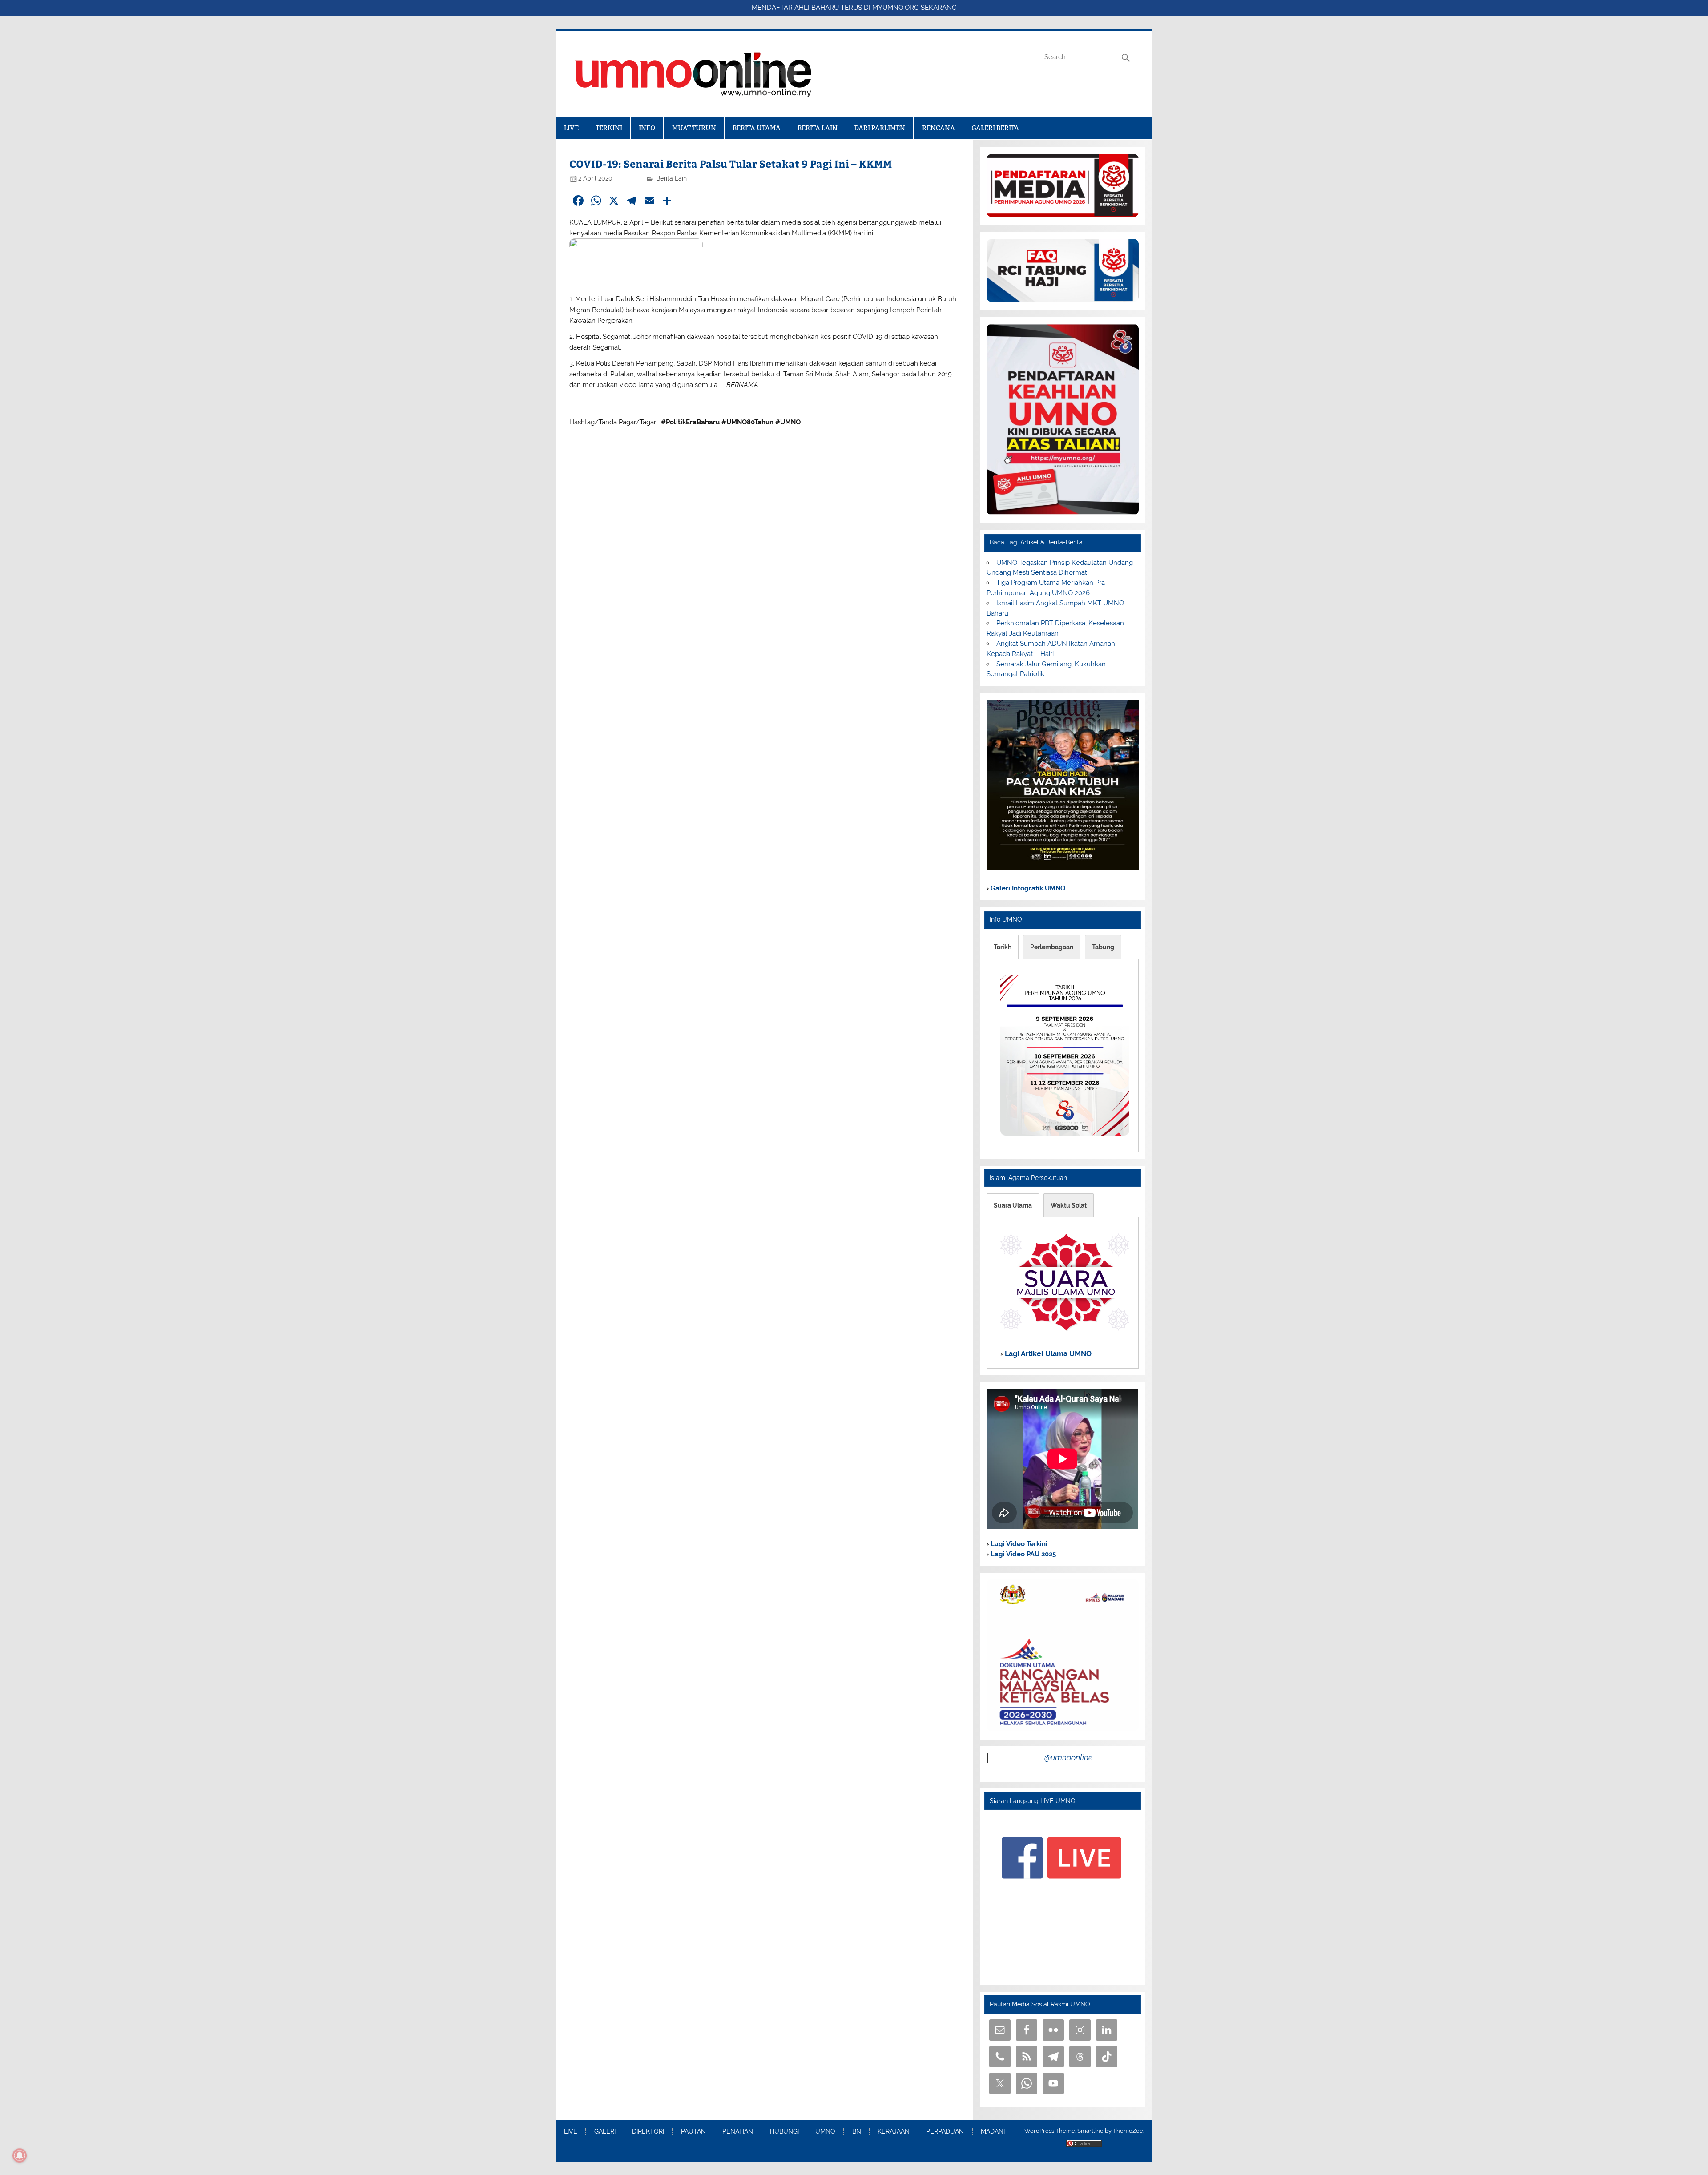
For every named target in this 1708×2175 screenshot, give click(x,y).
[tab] (1003, 947)
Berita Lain (671, 178)
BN (857, 2132)
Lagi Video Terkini (1018, 1544)
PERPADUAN (945, 2132)
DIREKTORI (648, 2132)
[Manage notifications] (20, 2155)
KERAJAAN (894, 2132)
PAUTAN (693, 2132)
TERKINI (609, 128)
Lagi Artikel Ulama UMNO (1047, 1354)
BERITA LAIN (818, 128)
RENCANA (939, 128)
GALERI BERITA (995, 128)
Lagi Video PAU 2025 (1022, 1554)
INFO (647, 128)
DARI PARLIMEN (880, 128)
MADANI (993, 2132)
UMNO (825, 2132)
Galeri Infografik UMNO (1027, 888)
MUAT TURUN (694, 128)
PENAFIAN (738, 2132)
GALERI (605, 2132)
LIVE (571, 128)
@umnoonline (1069, 1758)
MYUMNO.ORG (896, 8)
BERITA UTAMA (757, 128)
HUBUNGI (784, 2132)
